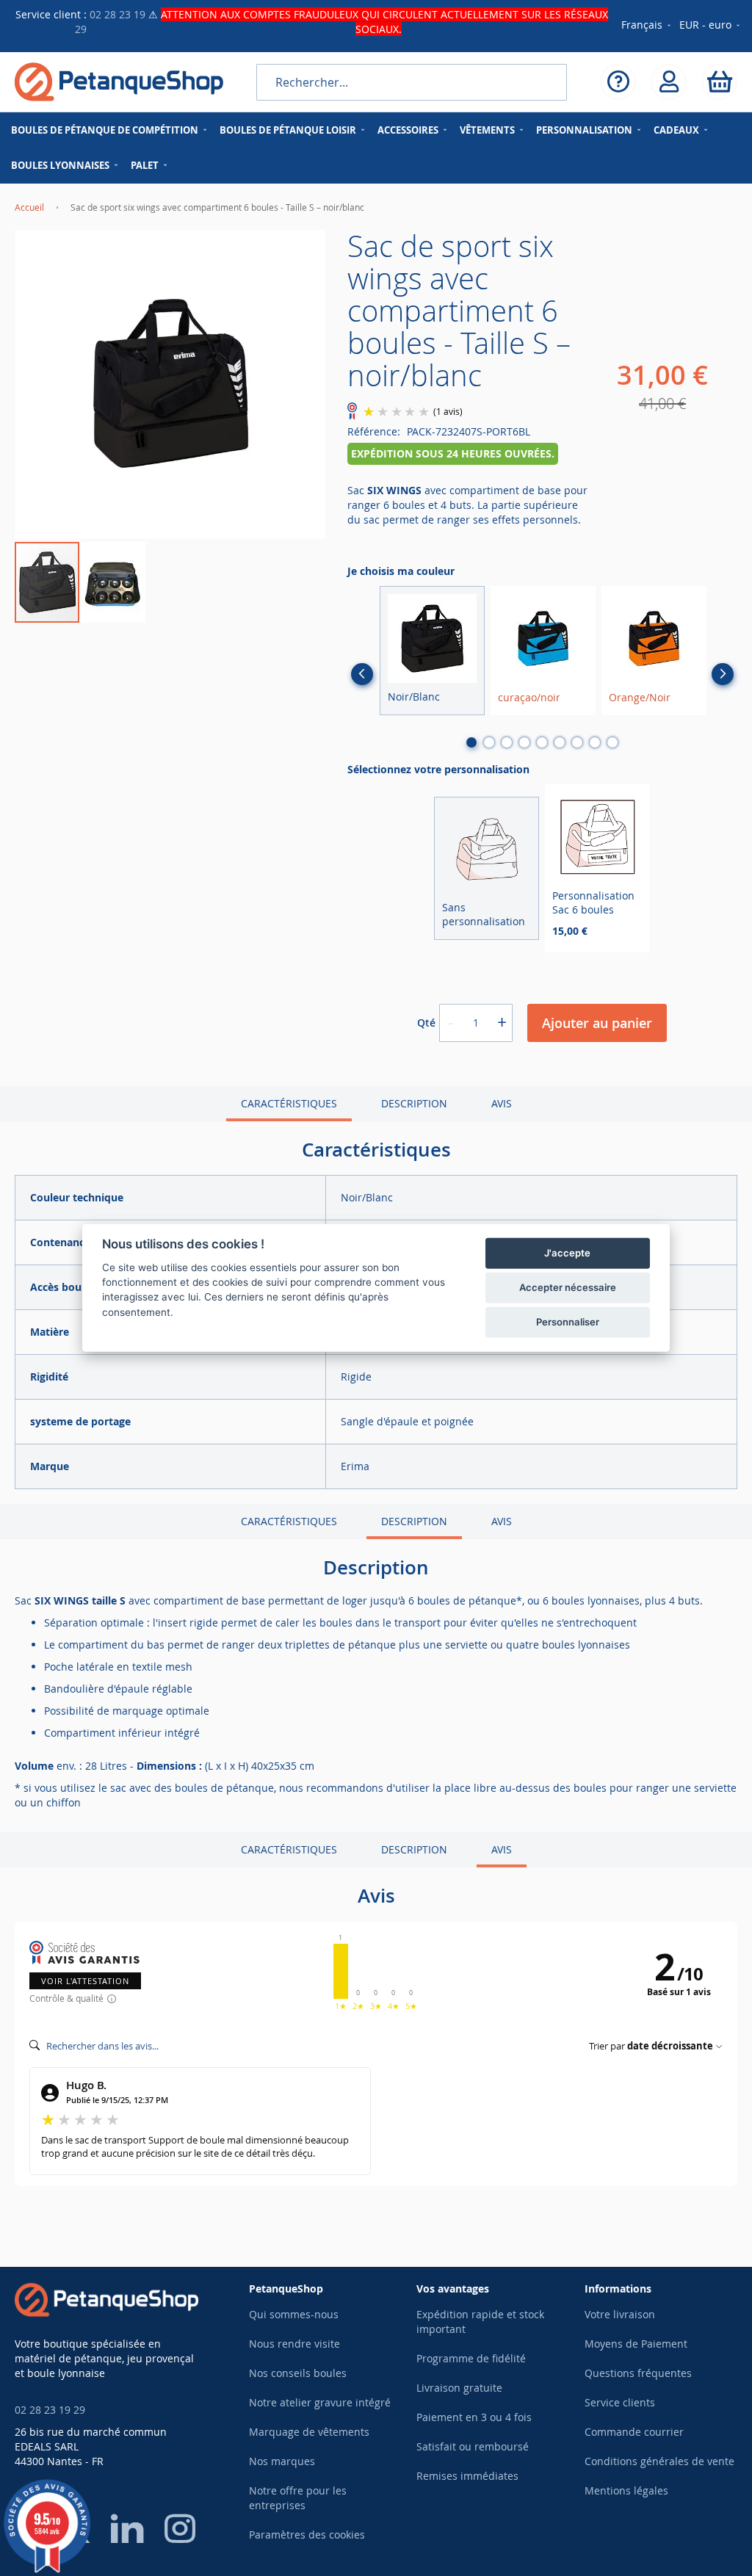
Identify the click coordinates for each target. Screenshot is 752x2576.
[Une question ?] (618, 82)
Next (723, 674)
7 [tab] (577, 742)
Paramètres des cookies (307, 2535)
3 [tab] (507, 742)
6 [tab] (560, 742)
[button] (711, 26)
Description (414, 1103)
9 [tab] (612, 742)
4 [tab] (524, 742)
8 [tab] (595, 742)
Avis (502, 1103)
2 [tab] (489, 742)
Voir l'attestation (85, 1981)
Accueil (29, 207)
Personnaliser (568, 1322)
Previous (362, 674)
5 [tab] (542, 742)
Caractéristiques (289, 1103)
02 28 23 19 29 (50, 2410)
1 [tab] (471, 742)
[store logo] (119, 82)
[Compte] (669, 82)
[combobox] (412, 82)
